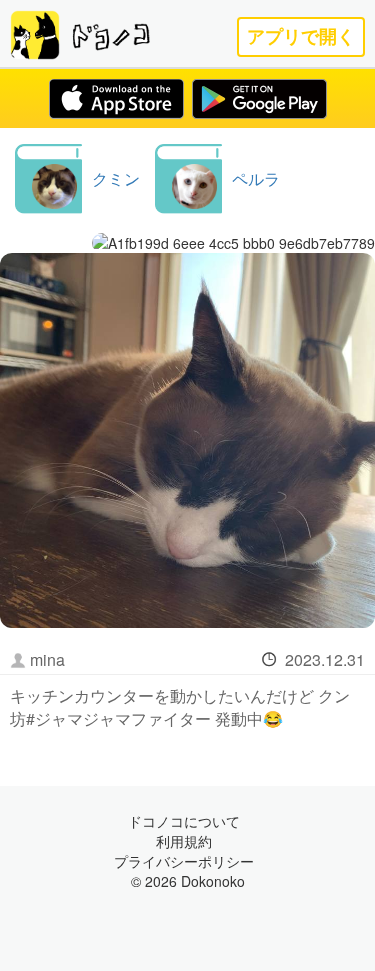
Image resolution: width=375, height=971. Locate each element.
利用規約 (184, 841)
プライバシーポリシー (184, 861)
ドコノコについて (184, 821)
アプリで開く (301, 36)
